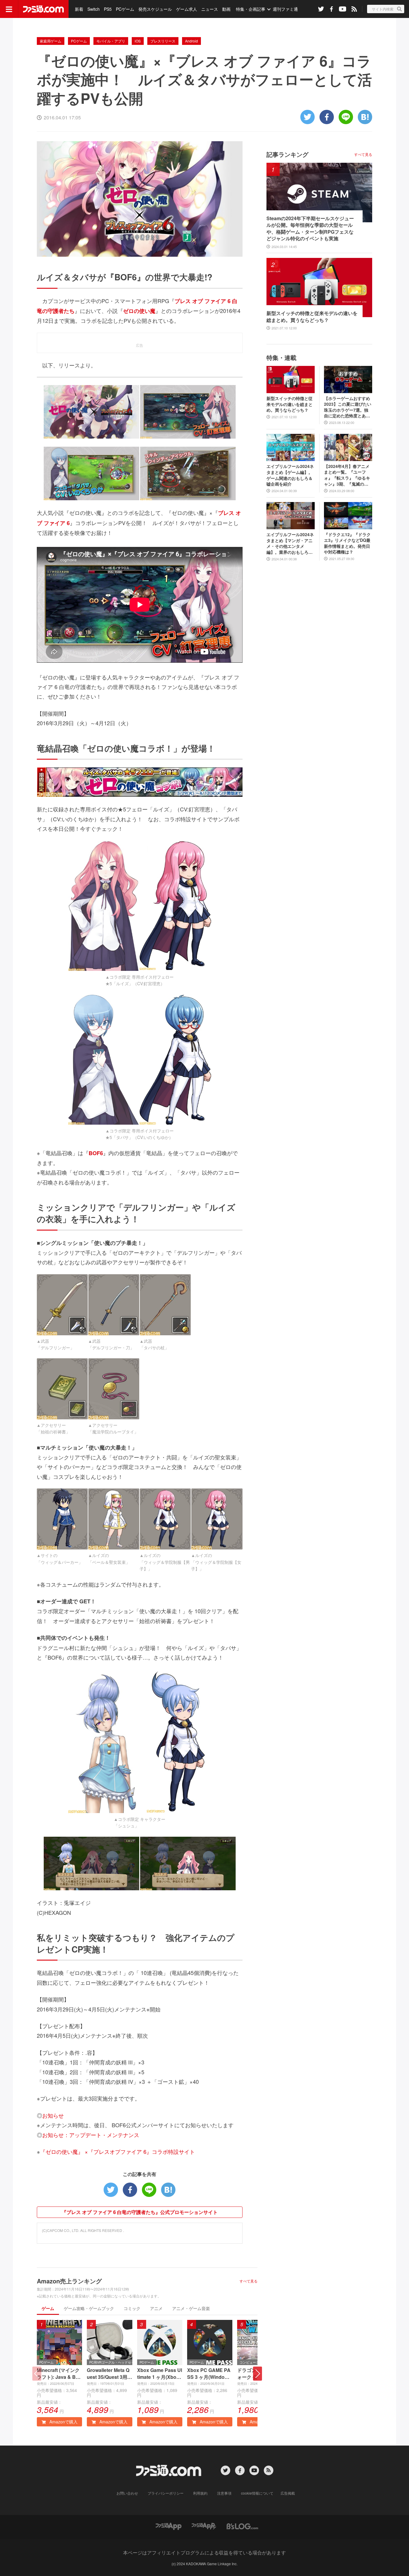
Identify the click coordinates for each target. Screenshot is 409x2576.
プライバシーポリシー (166, 2493)
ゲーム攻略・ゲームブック (89, 2308)
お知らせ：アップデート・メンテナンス (91, 2135)
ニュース (210, 9)
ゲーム (48, 2308)
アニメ (156, 2308)
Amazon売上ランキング (69, 2281)
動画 (226, 9)
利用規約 (200, 2493)
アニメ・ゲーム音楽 (191, 2308)
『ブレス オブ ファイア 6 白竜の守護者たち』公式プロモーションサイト (140, 2212)
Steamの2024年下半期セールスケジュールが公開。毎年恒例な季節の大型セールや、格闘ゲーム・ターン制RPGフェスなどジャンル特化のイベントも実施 (310, 228)
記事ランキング (287, 154)
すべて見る (249, 2281)
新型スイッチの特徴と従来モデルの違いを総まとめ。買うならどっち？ (312, 317)
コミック (132, 2308)
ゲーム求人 (187, 9)
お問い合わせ (127, 2493)
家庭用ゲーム (51, 41)
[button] (257, 2374)
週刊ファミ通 (285, 9)
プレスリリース (163, 41)
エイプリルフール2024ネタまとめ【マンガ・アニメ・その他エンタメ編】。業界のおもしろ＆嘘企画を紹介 (290, 543)
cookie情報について (257, 2493)
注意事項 (224, 2493)
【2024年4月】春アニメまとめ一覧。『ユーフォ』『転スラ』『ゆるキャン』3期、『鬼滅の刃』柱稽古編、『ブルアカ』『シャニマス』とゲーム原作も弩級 (347, 475)
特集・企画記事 (251, 9)
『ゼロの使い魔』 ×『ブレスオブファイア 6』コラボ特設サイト (118, 2151)
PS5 (108, 9)
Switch (94, 9)
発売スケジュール (155, 9)
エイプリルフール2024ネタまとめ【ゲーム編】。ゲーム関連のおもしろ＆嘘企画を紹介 (290, 475)
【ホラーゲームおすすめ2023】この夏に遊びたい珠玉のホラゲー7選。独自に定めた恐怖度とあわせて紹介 (348, 407)
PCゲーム (125, 9)
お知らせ (53, 2115)
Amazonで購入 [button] (63, 2422)
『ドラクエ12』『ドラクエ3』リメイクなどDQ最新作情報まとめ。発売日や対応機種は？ (347, 543)
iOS (138, 41)
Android (191, 41)
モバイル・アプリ (111, 41)
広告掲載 (288, 2493)
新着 (79, 9)
